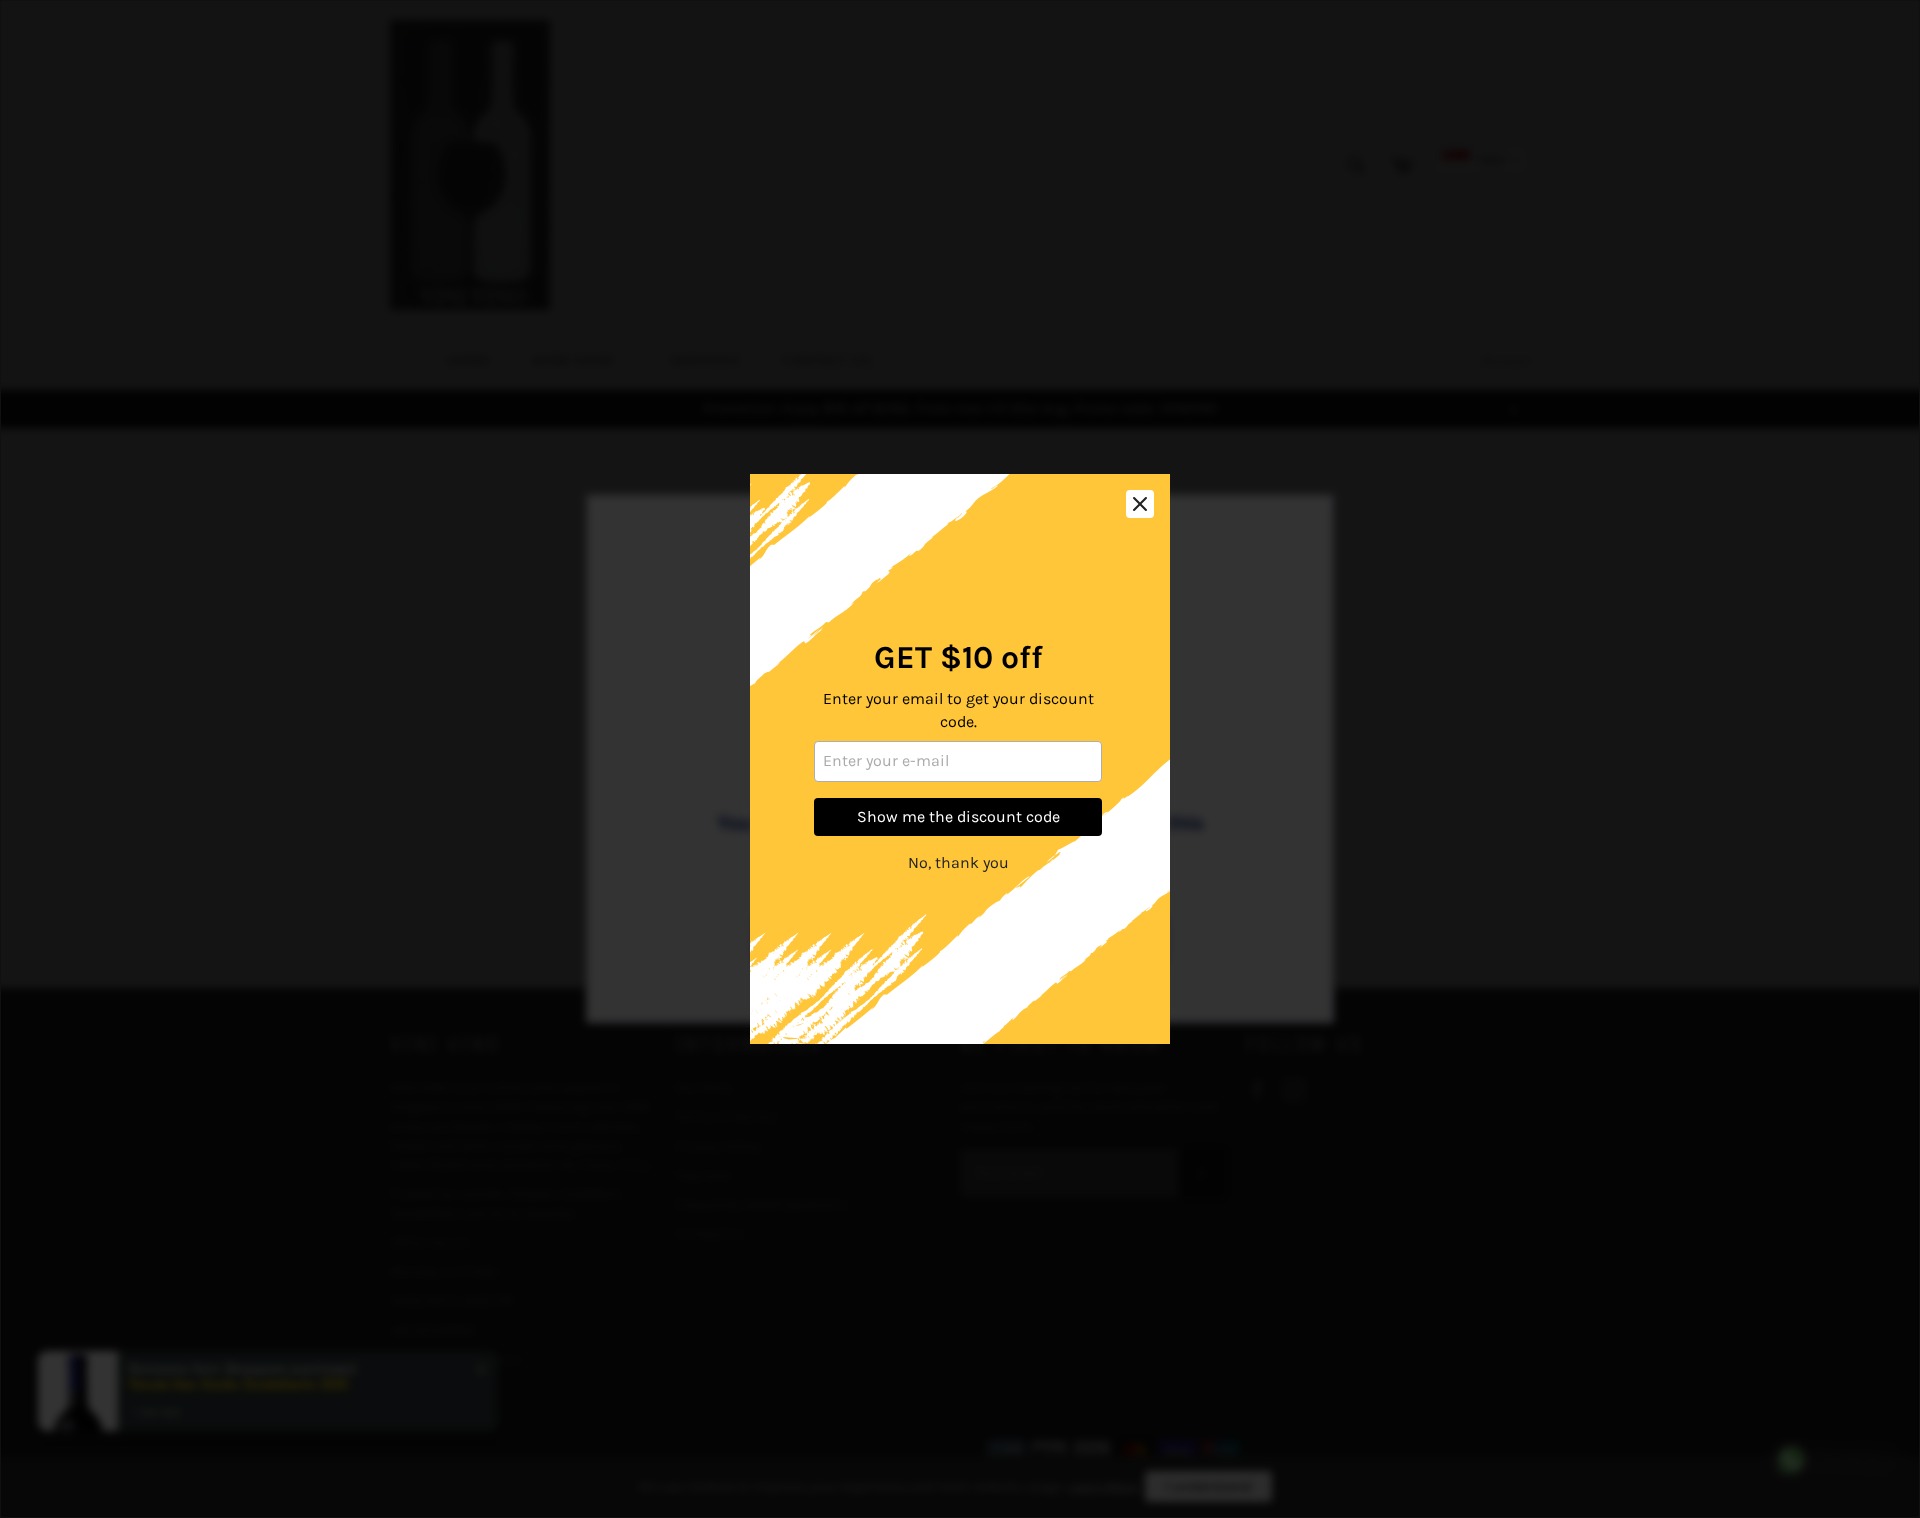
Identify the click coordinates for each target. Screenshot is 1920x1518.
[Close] (1140, 504)
